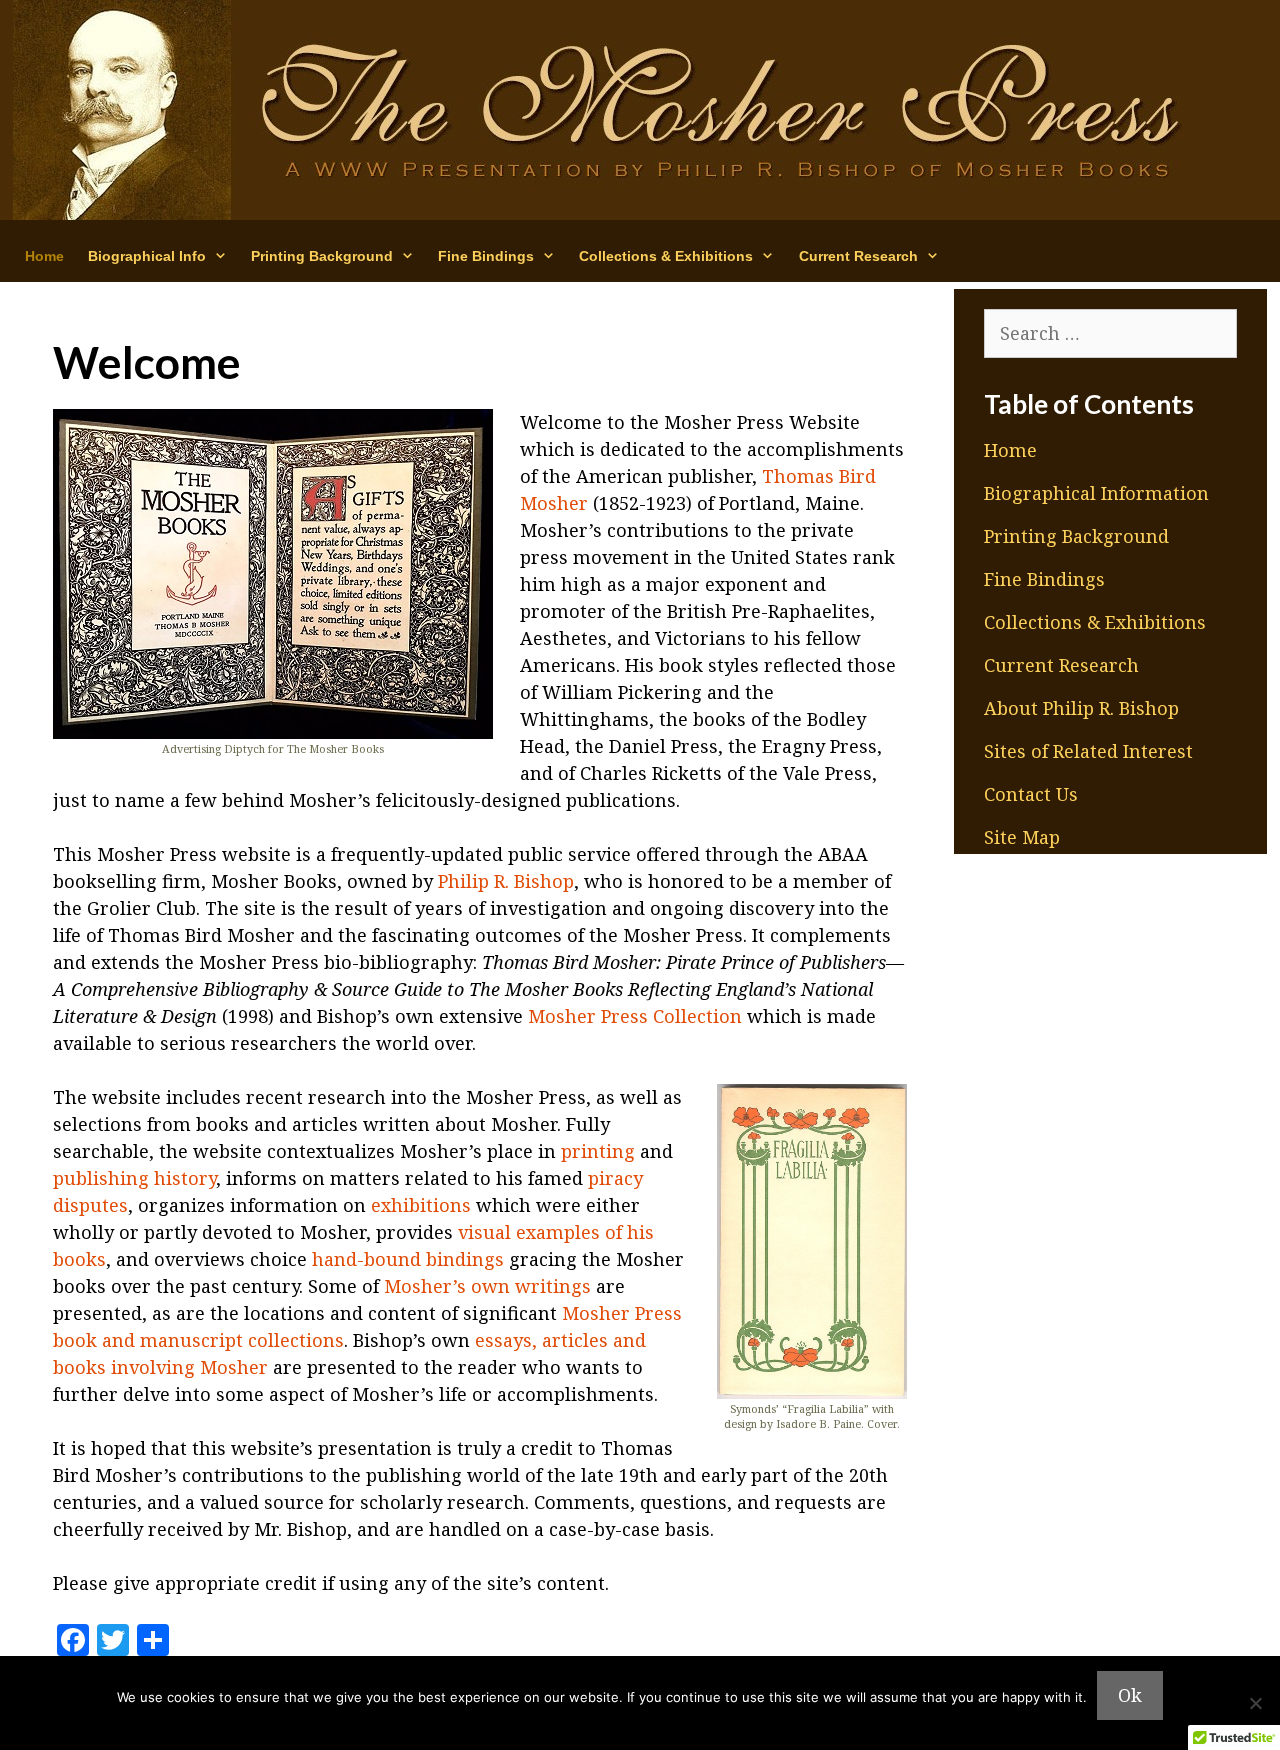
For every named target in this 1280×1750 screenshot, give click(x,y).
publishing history (134, 1178)
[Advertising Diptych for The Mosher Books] (273, 574)
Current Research (1061, 665)
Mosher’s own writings (487, 1286)
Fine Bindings (1044, 579)
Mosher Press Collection (635, 1016)
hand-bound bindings (408, 1259)
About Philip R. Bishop (1081, 708)
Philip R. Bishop (506, 881)
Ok (1130, 1695)
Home (44, 256)
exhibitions (421, 1205)
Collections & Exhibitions (1095, 622)
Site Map (1022, 837)
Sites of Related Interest (1088, 751)
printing (598, 1151)
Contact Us (1031, 794)
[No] (1255, 1703)
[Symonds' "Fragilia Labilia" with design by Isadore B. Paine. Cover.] (812, 1241)
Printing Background (1076, 536)
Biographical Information (1096, 493)
